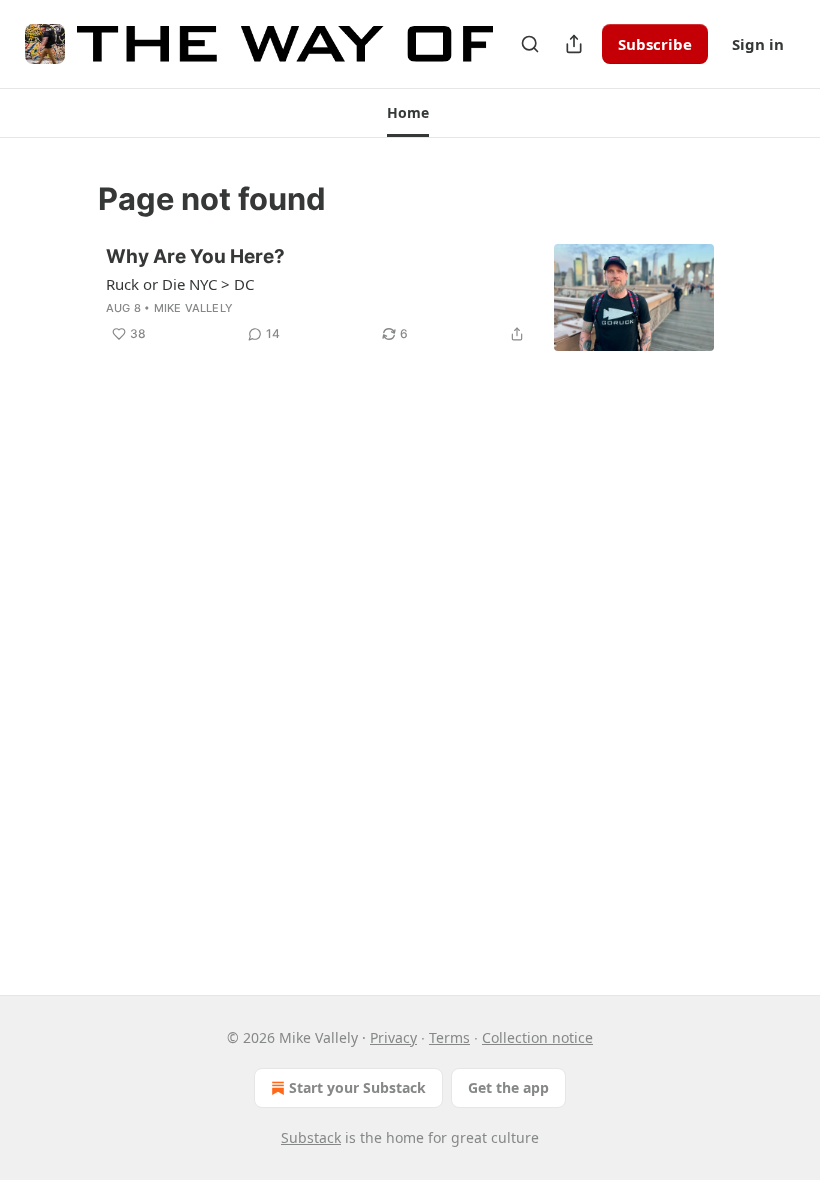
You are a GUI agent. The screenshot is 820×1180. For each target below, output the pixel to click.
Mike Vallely (193, 308)
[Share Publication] (574, 44)
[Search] (530, 44)
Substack (311, 1137)
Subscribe (655, 44)
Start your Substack (357, 1087)
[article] (410, 297)
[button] (407, 113)
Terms (449, 1037)
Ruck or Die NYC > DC (180, 284)
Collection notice (537, 1037)
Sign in (758, 44)
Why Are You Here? (195, 256)
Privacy (393, 1037)
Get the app (508, 1087)
